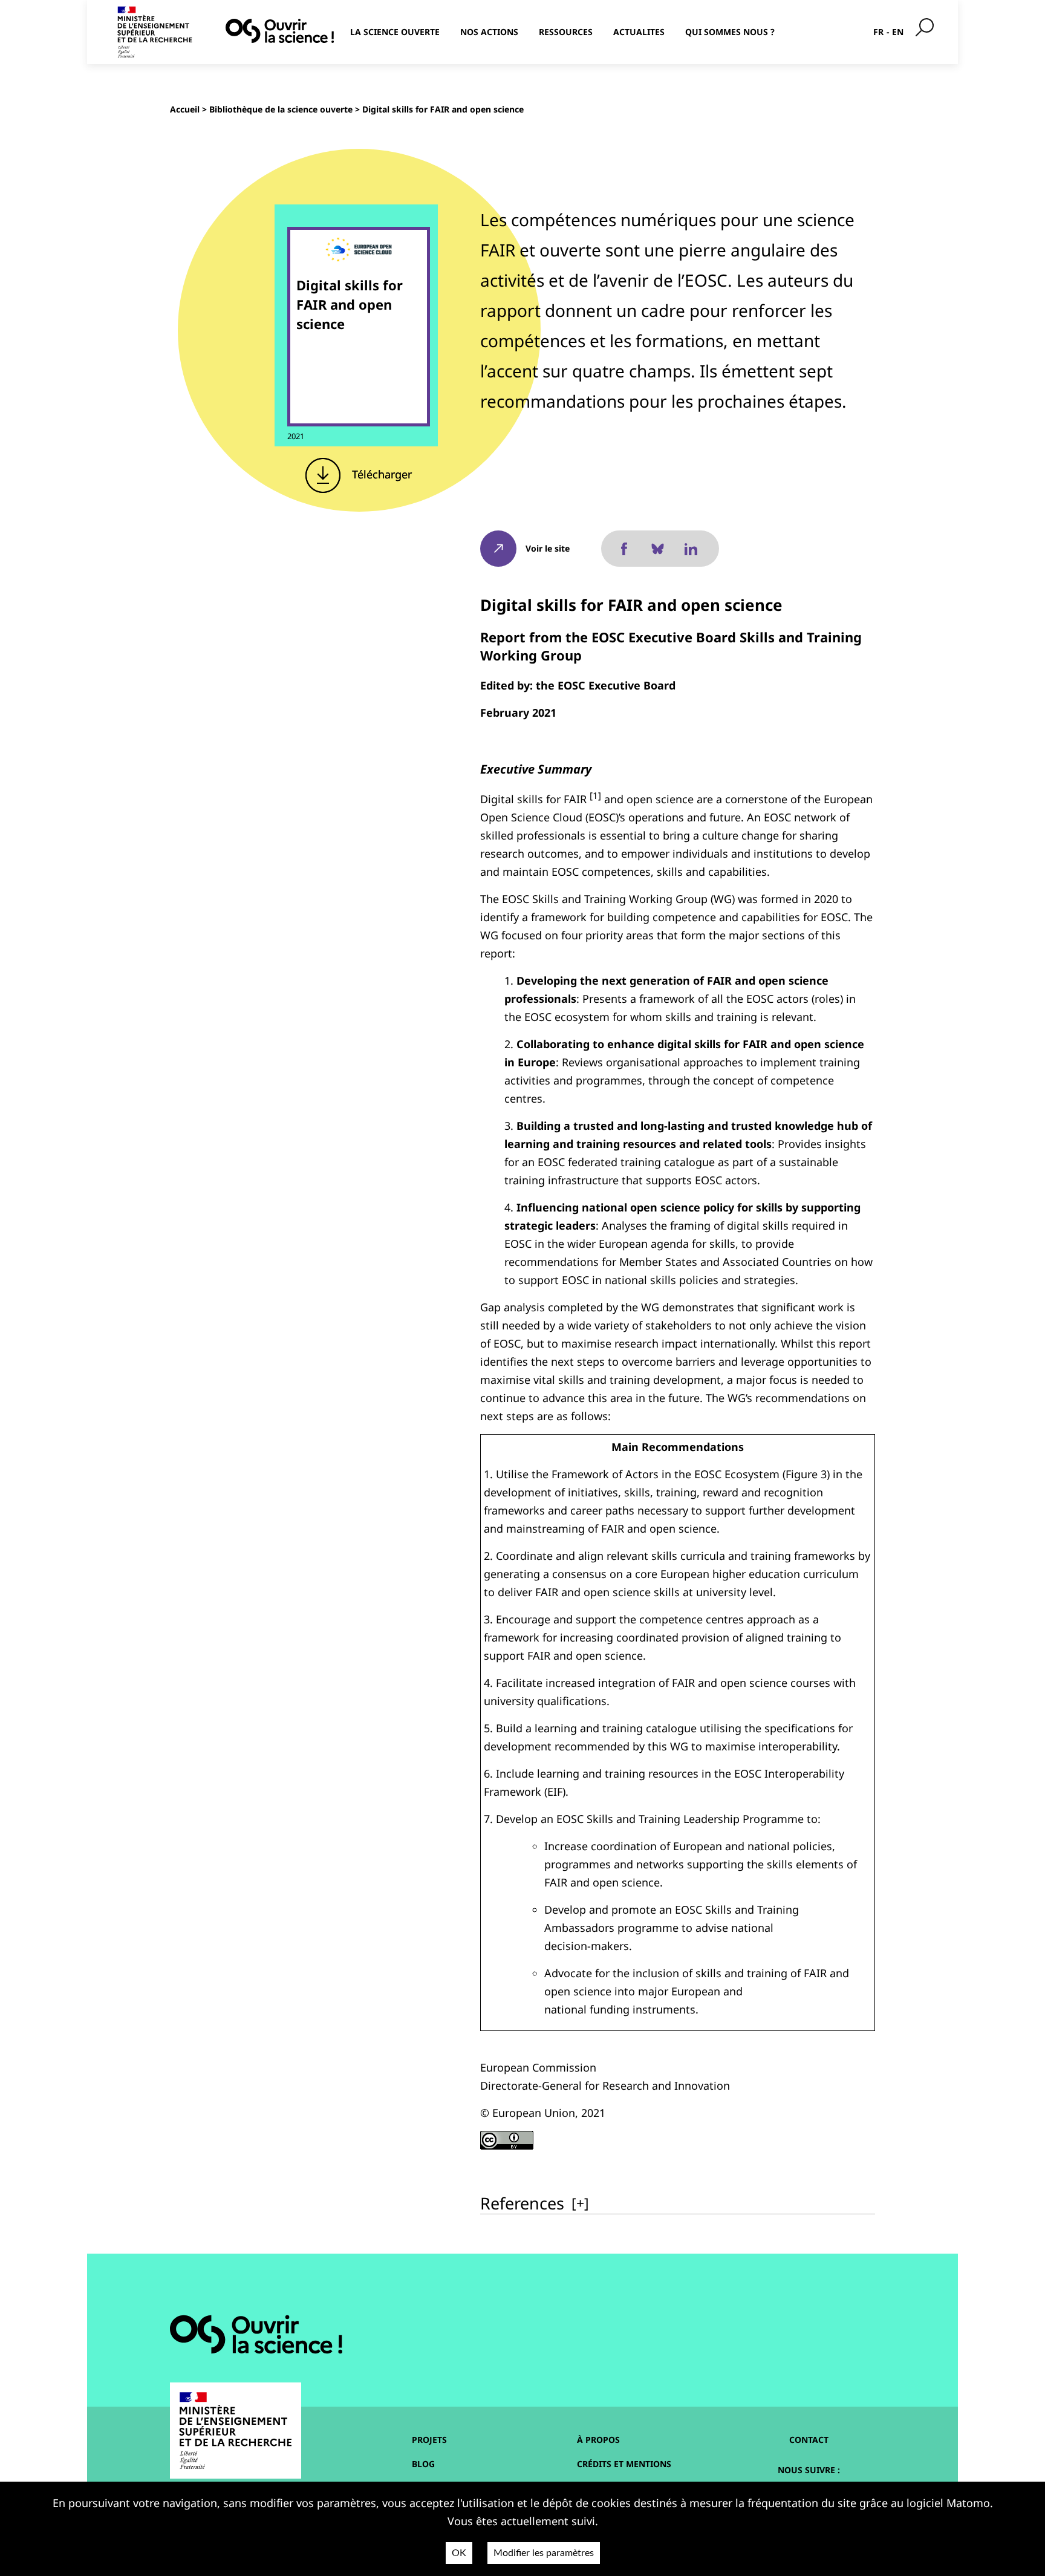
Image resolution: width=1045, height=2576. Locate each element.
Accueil (185, 109)
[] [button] (580, 2203)
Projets (429, 2440)
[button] (595, 799)
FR (878, 32)
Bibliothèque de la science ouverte (281, 109)
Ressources (566, 32)
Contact (809, 2440)
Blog (423, 2464)
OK (459, 2553)
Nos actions (489, 32)
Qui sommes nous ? (730, 32)
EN (898, 32)
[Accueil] (280, 31)
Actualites (639, 32)
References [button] (522, 2203)
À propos (598, 2440)
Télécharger (380, 474)
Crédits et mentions (624, 2464)
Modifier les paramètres (544, 2553)
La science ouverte (395, 32)
